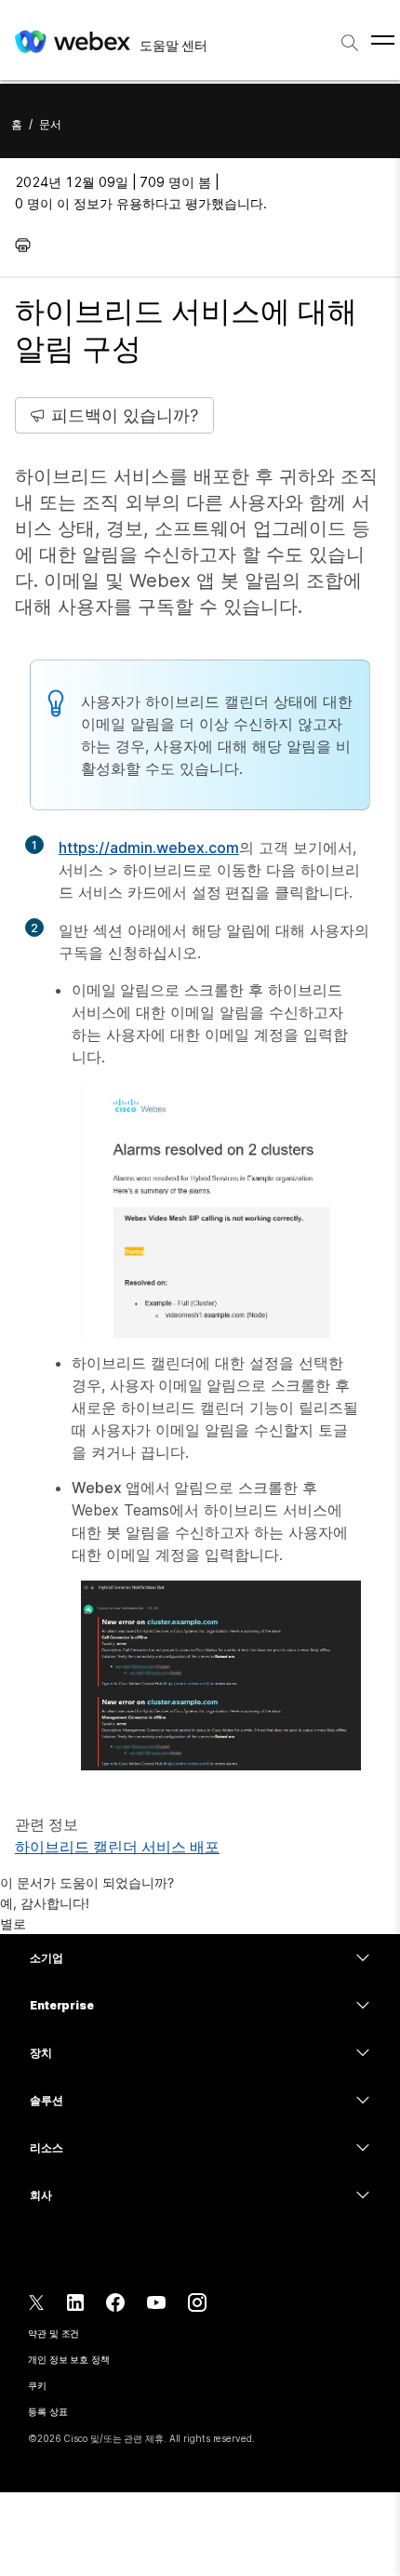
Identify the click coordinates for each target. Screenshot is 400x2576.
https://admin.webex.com (149, 848)
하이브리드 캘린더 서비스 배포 (117, 1847)
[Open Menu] (383, 40)
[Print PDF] (27, 245)
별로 (13, 1923)
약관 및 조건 (53, 2333)
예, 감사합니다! (45, 1903)
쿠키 (37, 2385)
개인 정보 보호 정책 (69, 2359)
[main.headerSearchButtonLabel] (350, 36)
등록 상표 (48, 2411)
